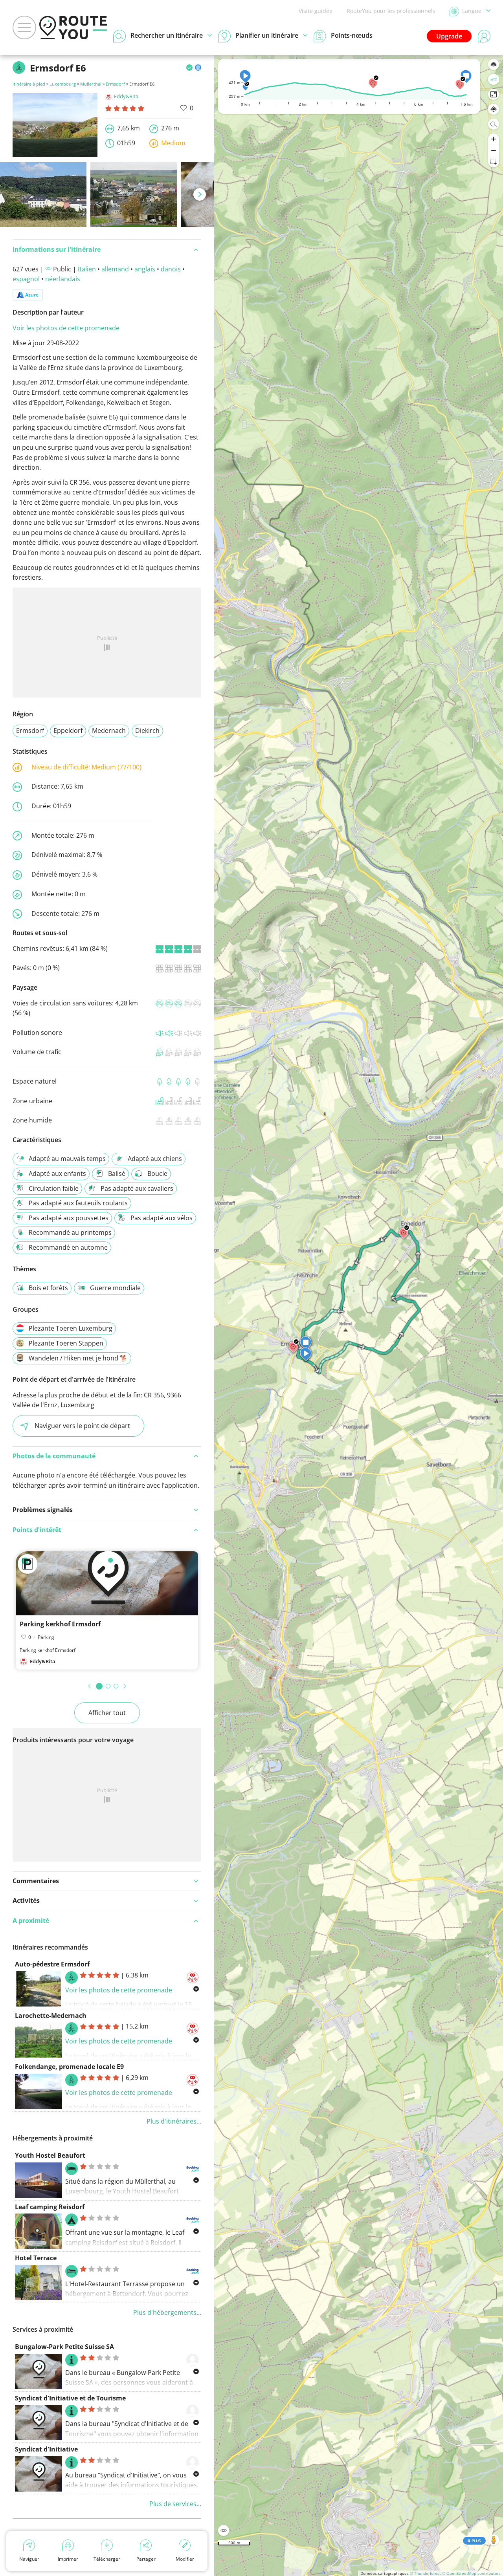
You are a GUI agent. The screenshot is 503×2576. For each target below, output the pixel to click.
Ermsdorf (115, 84)
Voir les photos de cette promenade (66, 328)
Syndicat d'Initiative (46, 2449)
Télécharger (107, 2559)
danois (171, 269)
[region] (359, 1315)
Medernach (109, 731)
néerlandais (63, 279)
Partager (146, 2559)
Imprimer (68, 2559)
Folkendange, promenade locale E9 (69, 2067)
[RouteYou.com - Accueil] (73, 27)
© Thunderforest (425, 2573)
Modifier (185, 2559)
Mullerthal (91, 84)
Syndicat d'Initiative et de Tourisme (70, 2398)
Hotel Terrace (36, 2258)
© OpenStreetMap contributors (471, 2573)
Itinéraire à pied (29, 84)
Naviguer (29, 2559)
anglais (145, 269)
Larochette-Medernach (51, 2016)
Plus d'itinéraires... (174, 2121)
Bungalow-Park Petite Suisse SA (64, 2347)
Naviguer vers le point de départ (82, 1426)
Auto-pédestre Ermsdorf (52, 1964)
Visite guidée (316, 11)
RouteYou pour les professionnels (391, 11)
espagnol (26, 279)
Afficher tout (107, 1713)
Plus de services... (175, 2504)
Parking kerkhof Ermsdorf (60, 1624)
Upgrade (449, 36)
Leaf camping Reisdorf (50, 2207)
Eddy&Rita (126, 96)
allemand (115, 269)
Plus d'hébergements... (167, 2312)
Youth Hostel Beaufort (50, 2155)
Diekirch (147, 731)
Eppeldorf (68, 731)
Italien (87, 269)
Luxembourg (63, 84)
